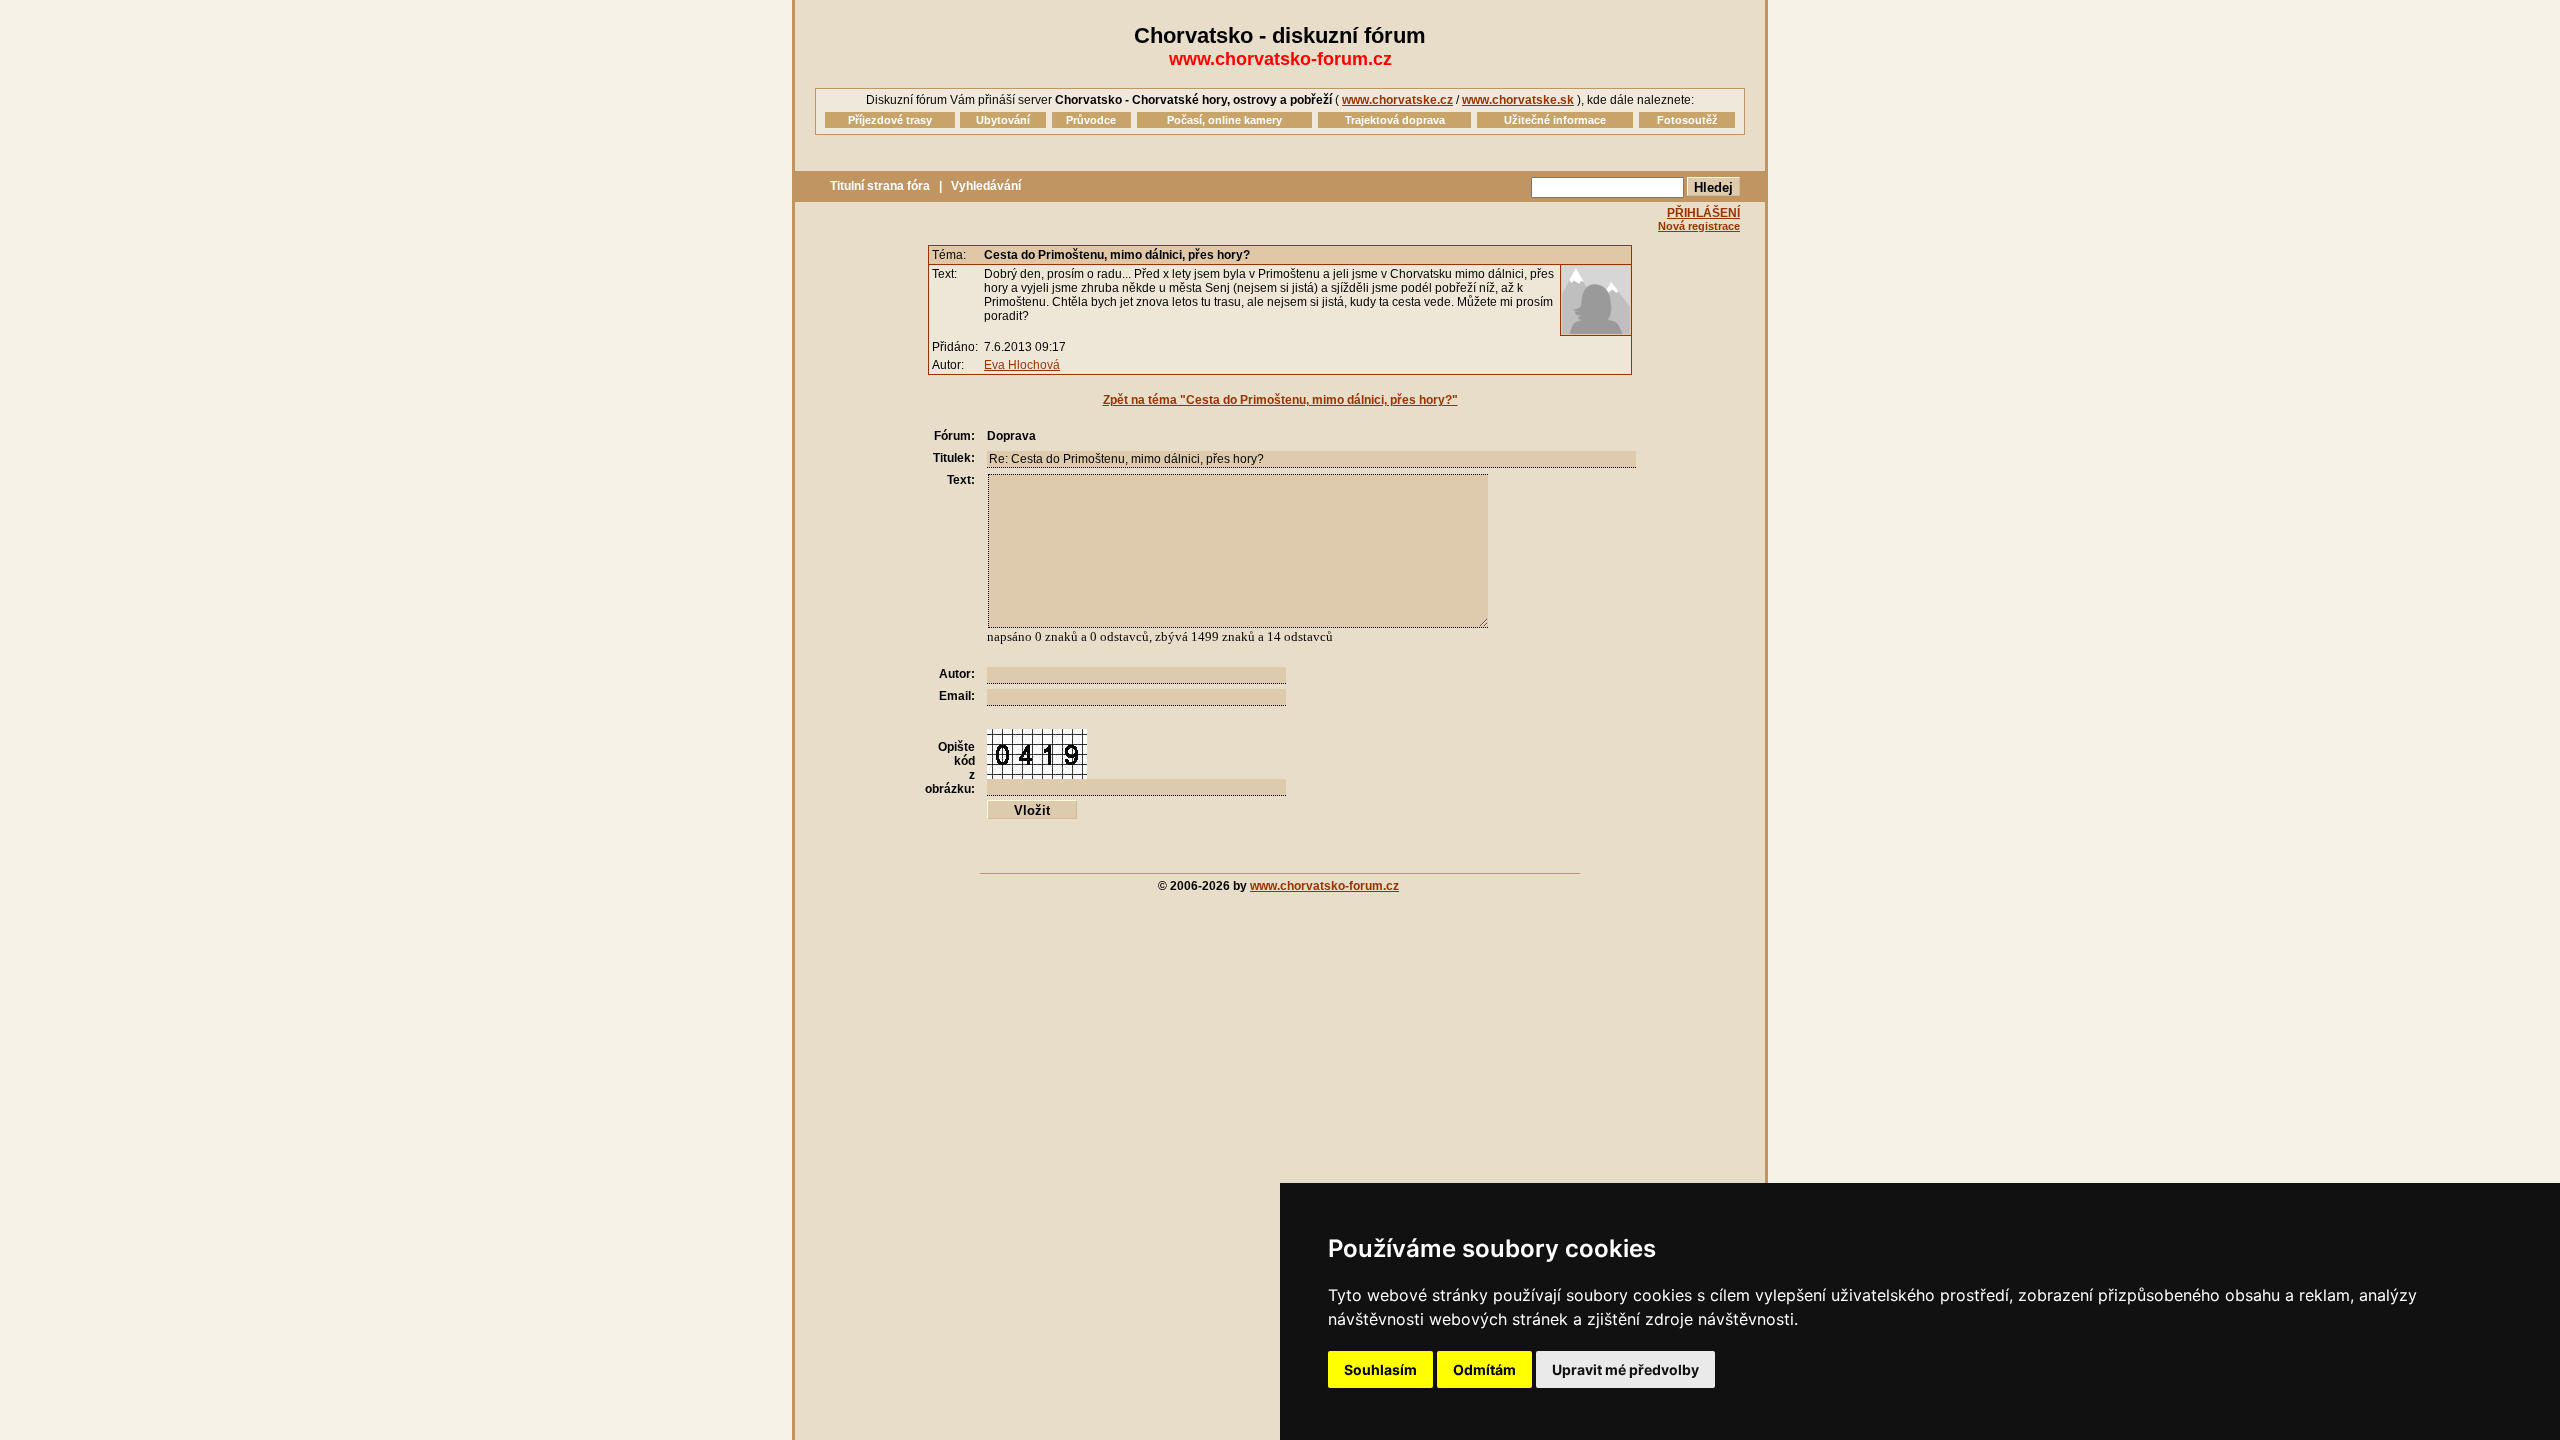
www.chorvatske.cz (1397, 100)
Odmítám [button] (1484, 1369)
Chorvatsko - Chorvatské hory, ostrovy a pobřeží (1193, 100)
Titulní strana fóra (880, 186)
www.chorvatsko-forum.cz (1280, 59)
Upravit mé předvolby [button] (1625, 1369)
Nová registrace (1699, 226)
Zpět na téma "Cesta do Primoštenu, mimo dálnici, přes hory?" (1280, 400)
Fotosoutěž (1687, 120)
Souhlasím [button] (1380, 1369)
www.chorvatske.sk (1518, 100)
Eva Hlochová (1022, 365)
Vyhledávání (986, 186)
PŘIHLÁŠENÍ (1703, 213)
